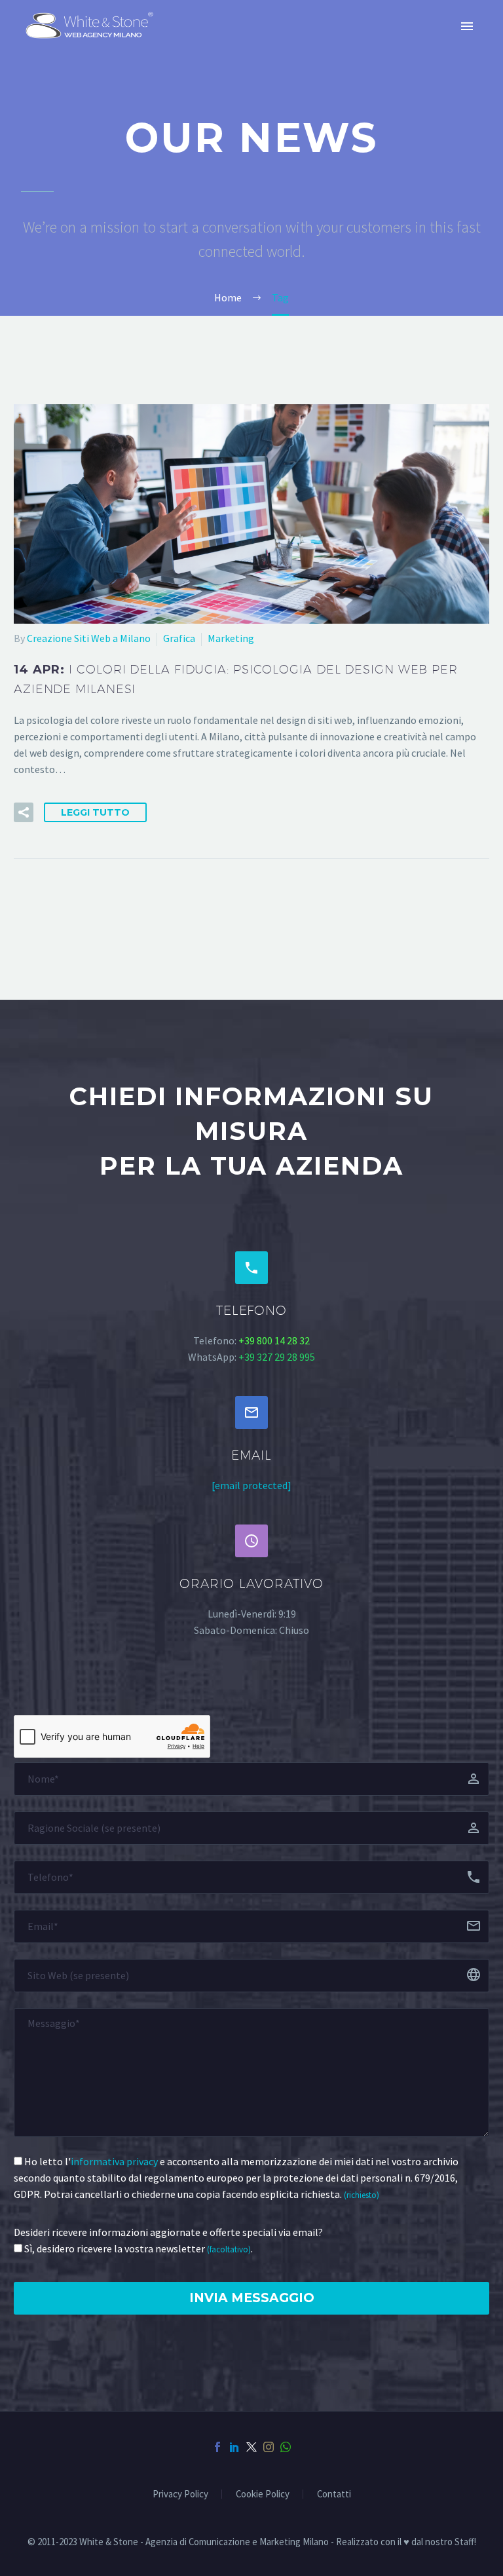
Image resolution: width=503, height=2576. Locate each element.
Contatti (334, 2494)
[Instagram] (269, 2447)
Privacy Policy (180, 2494)
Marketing (231, 638)
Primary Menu (467, 26)
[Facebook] (217, 2447)
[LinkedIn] (234, 2447)
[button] (24, 812)
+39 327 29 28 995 (277, 1357)
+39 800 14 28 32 (274, 1340)
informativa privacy (114, 2161)
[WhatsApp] (286, 2447)
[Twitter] (251, 2447)
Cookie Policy (263, 2494)
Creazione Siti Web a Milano (89, 638)
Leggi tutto (95, 812)
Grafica (179, 638)
